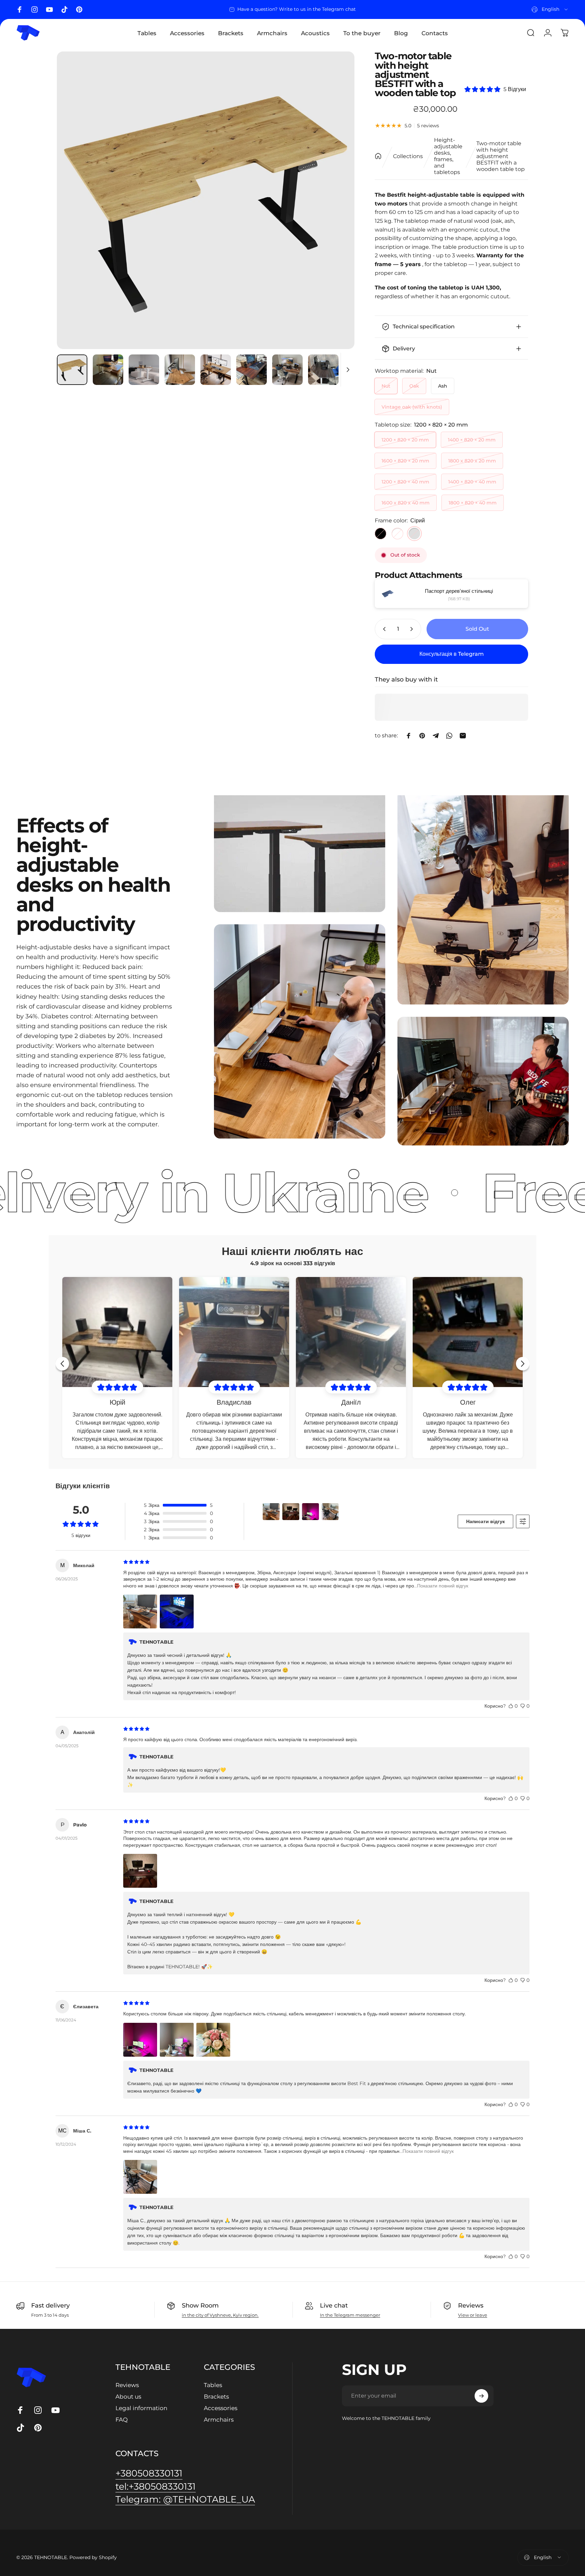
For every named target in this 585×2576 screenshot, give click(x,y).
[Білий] (397, 534)
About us (128, 2396)
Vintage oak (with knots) (412, 407)
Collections (408, 156)
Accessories (221, 2408)
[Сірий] (414, 534)
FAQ (122, 2419)
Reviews (127, 2385)
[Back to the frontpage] (378, 156)
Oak (414, 386)
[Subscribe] (481, 2396)
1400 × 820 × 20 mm (472, 440)
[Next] (337, 200)
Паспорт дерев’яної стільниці (459, 591)
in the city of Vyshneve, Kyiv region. (220, 2315)
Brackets (216, 2396)
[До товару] (72, 370)
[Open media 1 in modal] (206, 200)
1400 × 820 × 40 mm (472, 482)
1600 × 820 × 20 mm (405, 461)
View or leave (473, 2315)
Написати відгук (485, 1521)
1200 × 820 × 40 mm (405, 482)
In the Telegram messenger (350, 2315)
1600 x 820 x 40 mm (406, 503)
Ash (443, 386)
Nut (386, 386)
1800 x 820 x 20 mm (472, 461)
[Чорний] (381, 534)
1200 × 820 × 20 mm (405, 440)
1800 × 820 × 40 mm (473, 503)
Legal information (141, 2408)
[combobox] (550, 9)
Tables (213, 2385)
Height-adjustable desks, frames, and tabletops (448, 156)
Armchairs (219, 2419)
